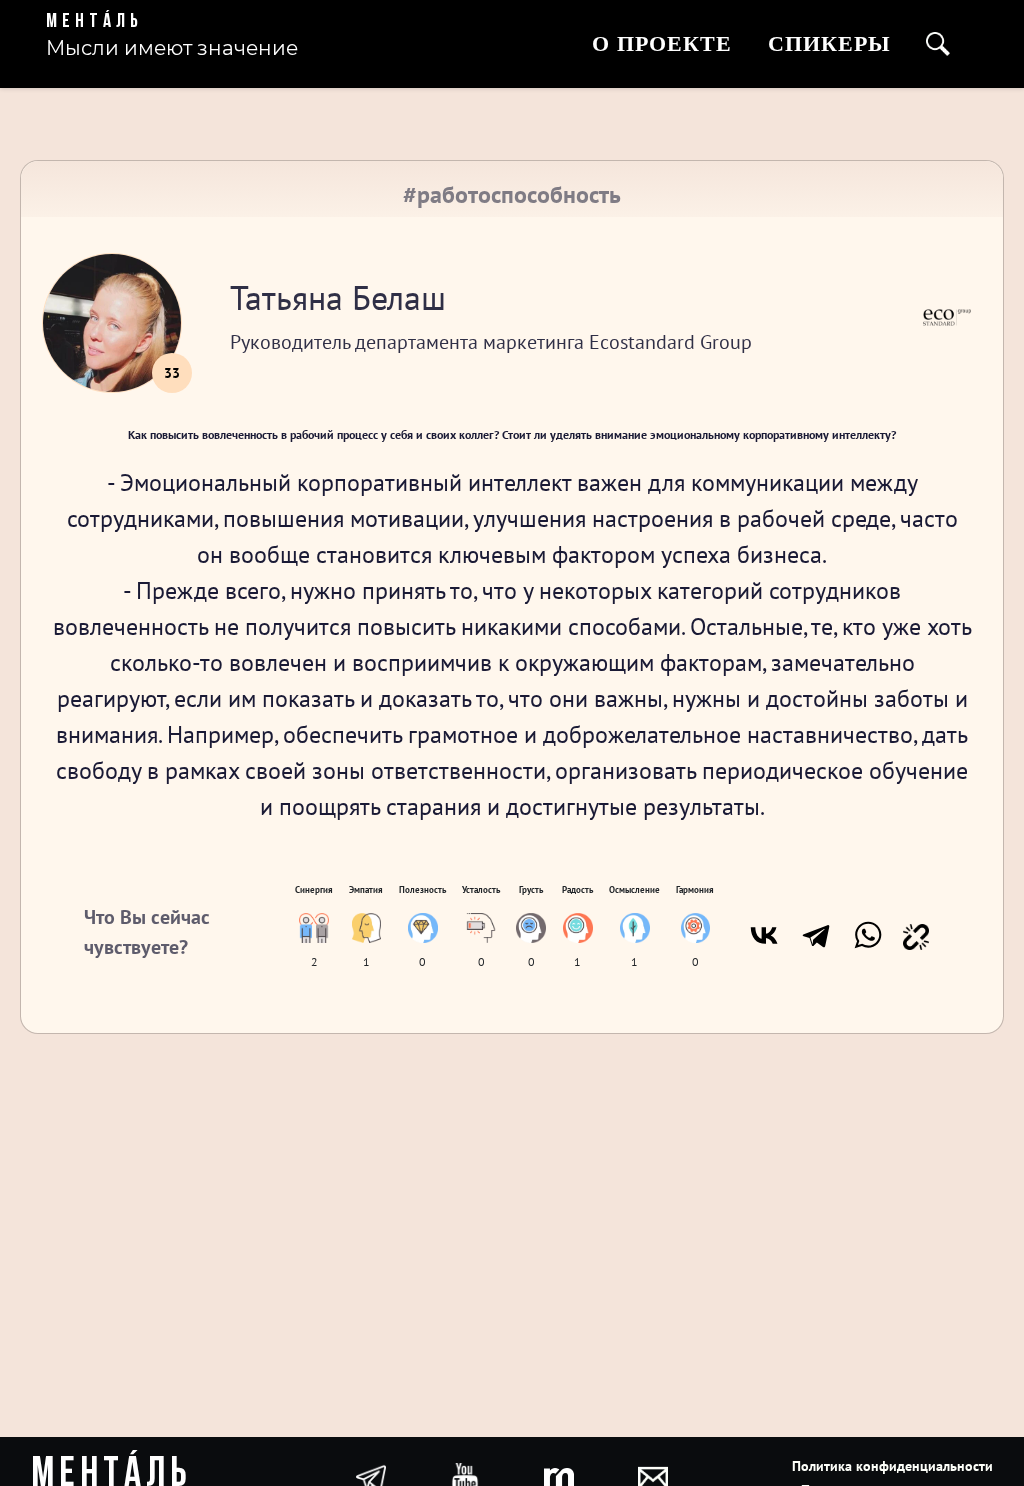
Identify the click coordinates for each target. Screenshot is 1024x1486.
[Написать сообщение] (653, 1476)
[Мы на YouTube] (465, 1476)
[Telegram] (816, 935)
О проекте (662, 43)
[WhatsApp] (868, 935)
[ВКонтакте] (764, 935)
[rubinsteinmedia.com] (559, 1476)
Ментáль (94, 22)
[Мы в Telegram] (371, 1476)
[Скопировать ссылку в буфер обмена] (916, 935)
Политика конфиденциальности (892, 1466)
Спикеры (829, 43)
